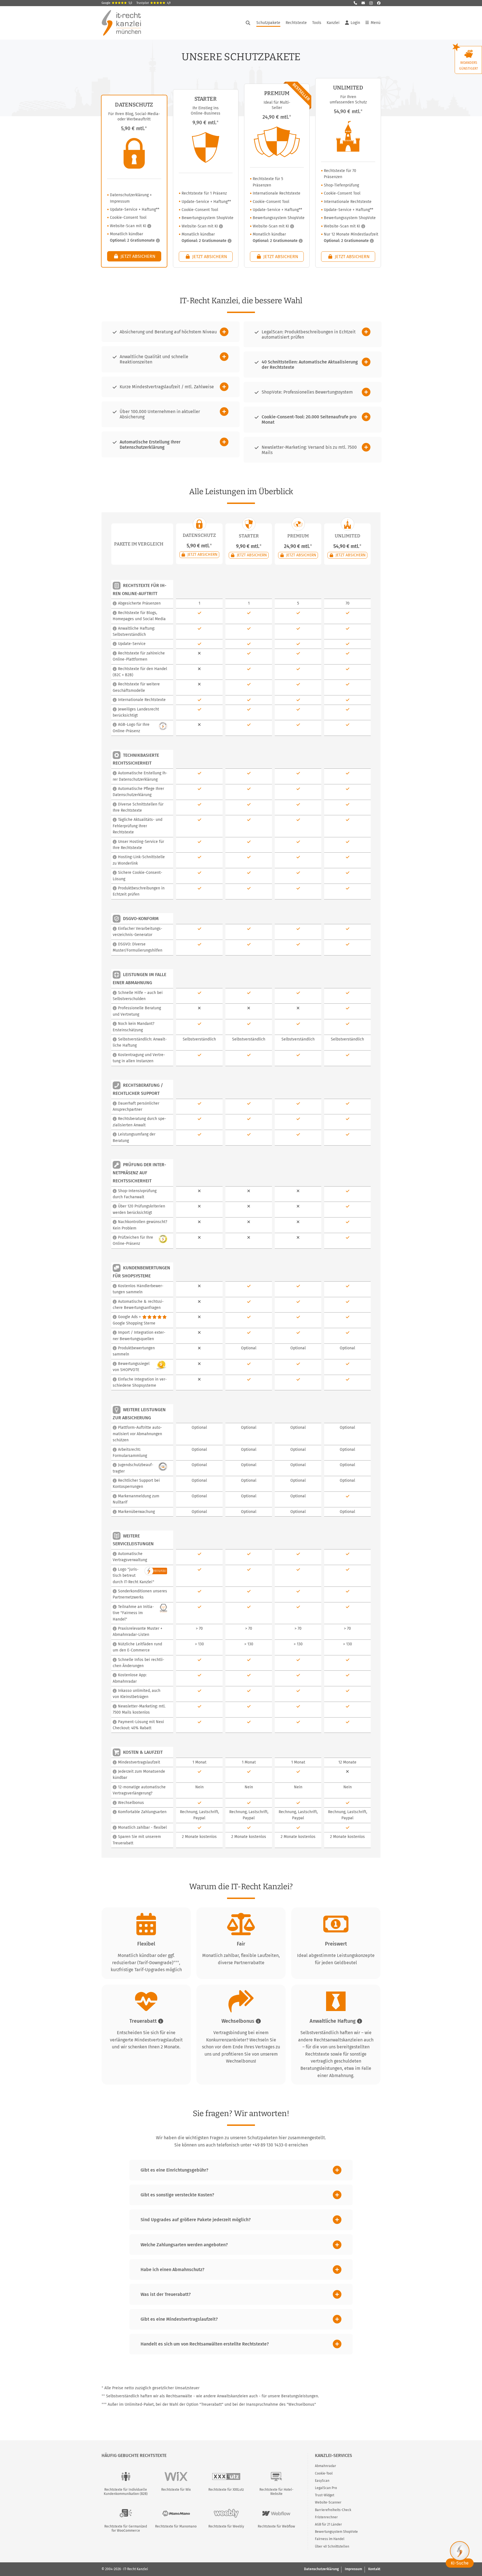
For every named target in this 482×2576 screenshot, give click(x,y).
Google (117, 3)
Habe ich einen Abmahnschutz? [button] (173, 2270)
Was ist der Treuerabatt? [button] (166, 2294)
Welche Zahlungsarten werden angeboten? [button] (184, 2245)
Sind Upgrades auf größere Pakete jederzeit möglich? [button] (196, 2220)
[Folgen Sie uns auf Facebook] (379, 3)
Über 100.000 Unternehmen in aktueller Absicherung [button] (160, 414)
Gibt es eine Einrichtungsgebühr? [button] (174, 2170)
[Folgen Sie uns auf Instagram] (371, 3)
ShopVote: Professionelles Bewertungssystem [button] (307, 392)
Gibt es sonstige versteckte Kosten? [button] (177, 2195)
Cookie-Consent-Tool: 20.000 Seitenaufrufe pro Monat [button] (309, 419)
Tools (317, 23)
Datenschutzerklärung (321, 2569)
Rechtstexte (296, 23)
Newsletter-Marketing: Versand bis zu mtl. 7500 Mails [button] (309, 450)
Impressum (353, 2569)
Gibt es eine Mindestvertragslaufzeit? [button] (179, 2319)
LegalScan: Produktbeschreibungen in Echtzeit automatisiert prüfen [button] (309, 334)
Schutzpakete (268, 23)
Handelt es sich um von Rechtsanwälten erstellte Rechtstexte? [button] (205, 2344)
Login (355, 23)
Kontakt (374, 2569)
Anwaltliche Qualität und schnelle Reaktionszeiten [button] (154, 359)
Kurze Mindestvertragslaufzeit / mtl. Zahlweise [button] (167, 387)
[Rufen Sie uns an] (355, 3)
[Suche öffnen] (248, 23)
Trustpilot (153, 3)
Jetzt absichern (137, 256)
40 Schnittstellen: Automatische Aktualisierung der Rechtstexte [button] (310, 365)
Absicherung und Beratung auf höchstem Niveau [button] (168, 332)
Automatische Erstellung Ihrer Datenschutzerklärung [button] (150, 445)
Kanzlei (333, 23)
